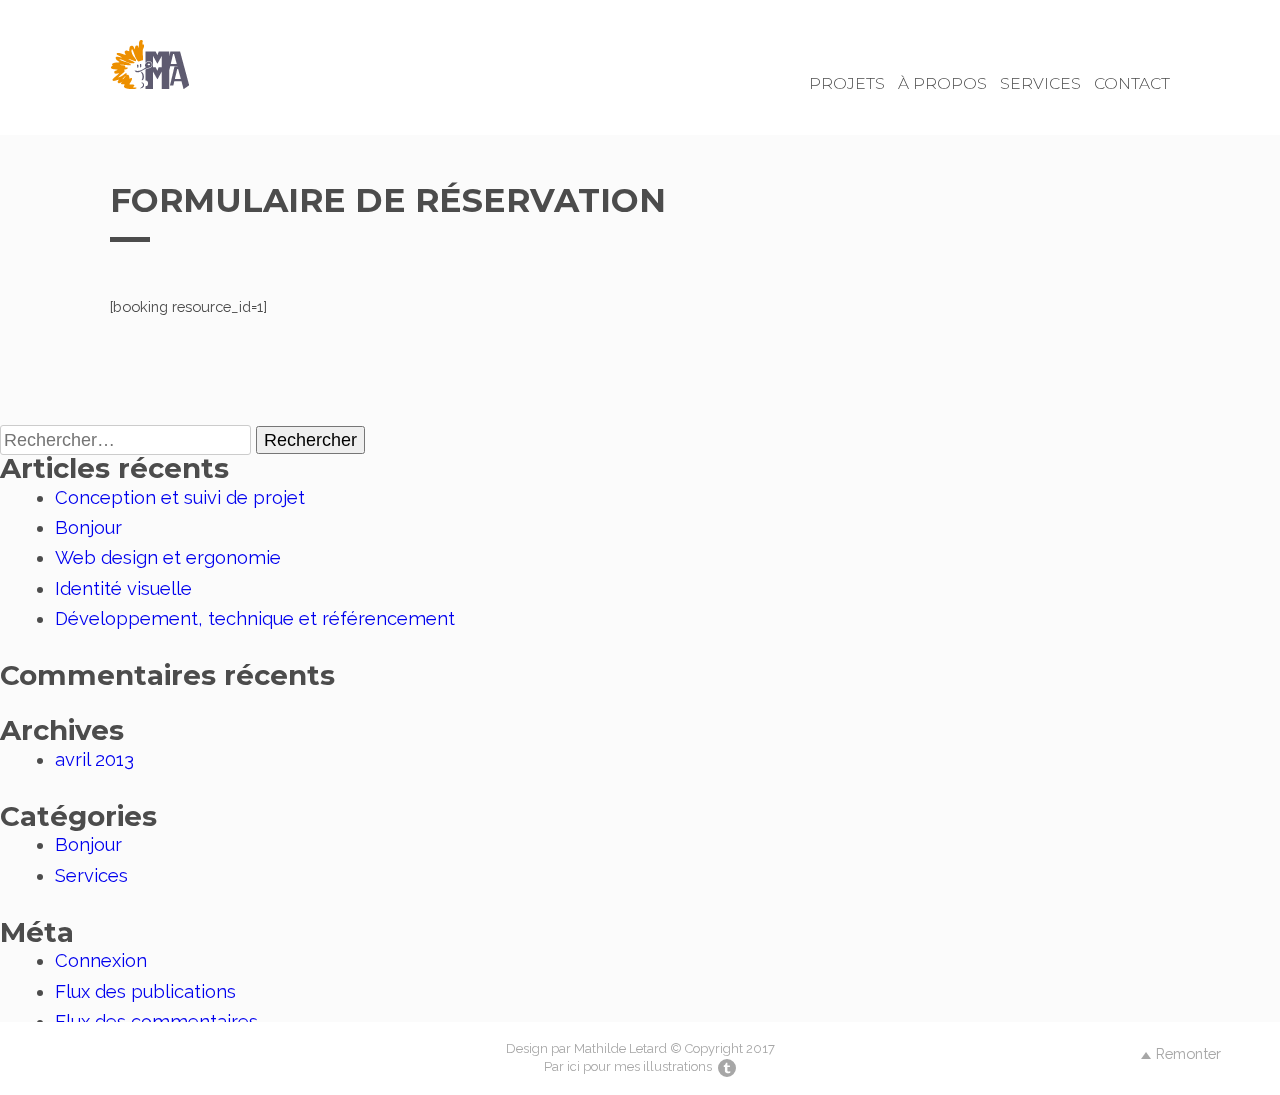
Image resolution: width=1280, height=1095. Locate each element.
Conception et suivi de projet (180, 497)
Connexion (101, 960)
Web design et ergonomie (168, 557)
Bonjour (88, 527)
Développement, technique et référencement (255, 618)
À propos (942, 83)
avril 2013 (94, 759)
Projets (847, 83)
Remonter (1188, 1053)
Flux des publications (145, 991)
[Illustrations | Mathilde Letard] (725, 1066)
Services (1040, 83)
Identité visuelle (123, 588)
